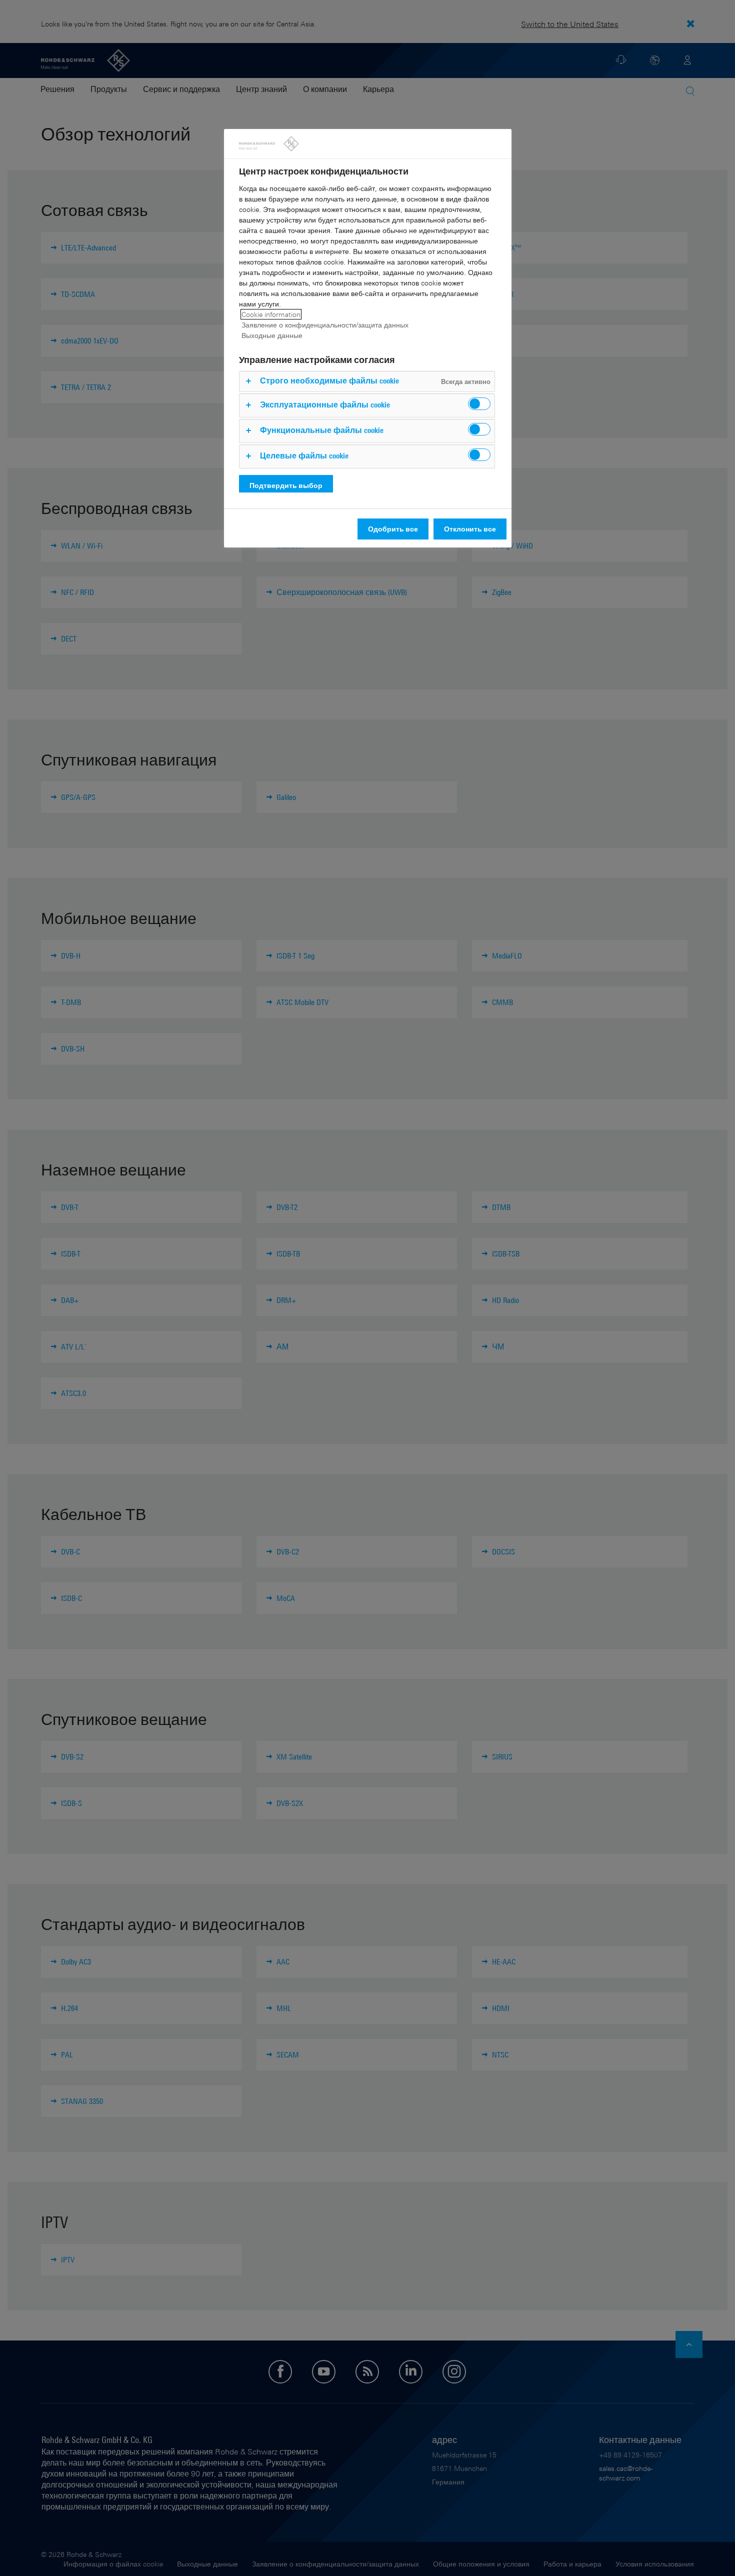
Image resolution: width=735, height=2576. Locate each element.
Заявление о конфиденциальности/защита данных (325, 325)
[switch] (479, 404)
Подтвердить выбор (286, 485)
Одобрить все (393, 529)
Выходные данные (272, 335)
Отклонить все (470, 529)
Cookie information (271, 314)
